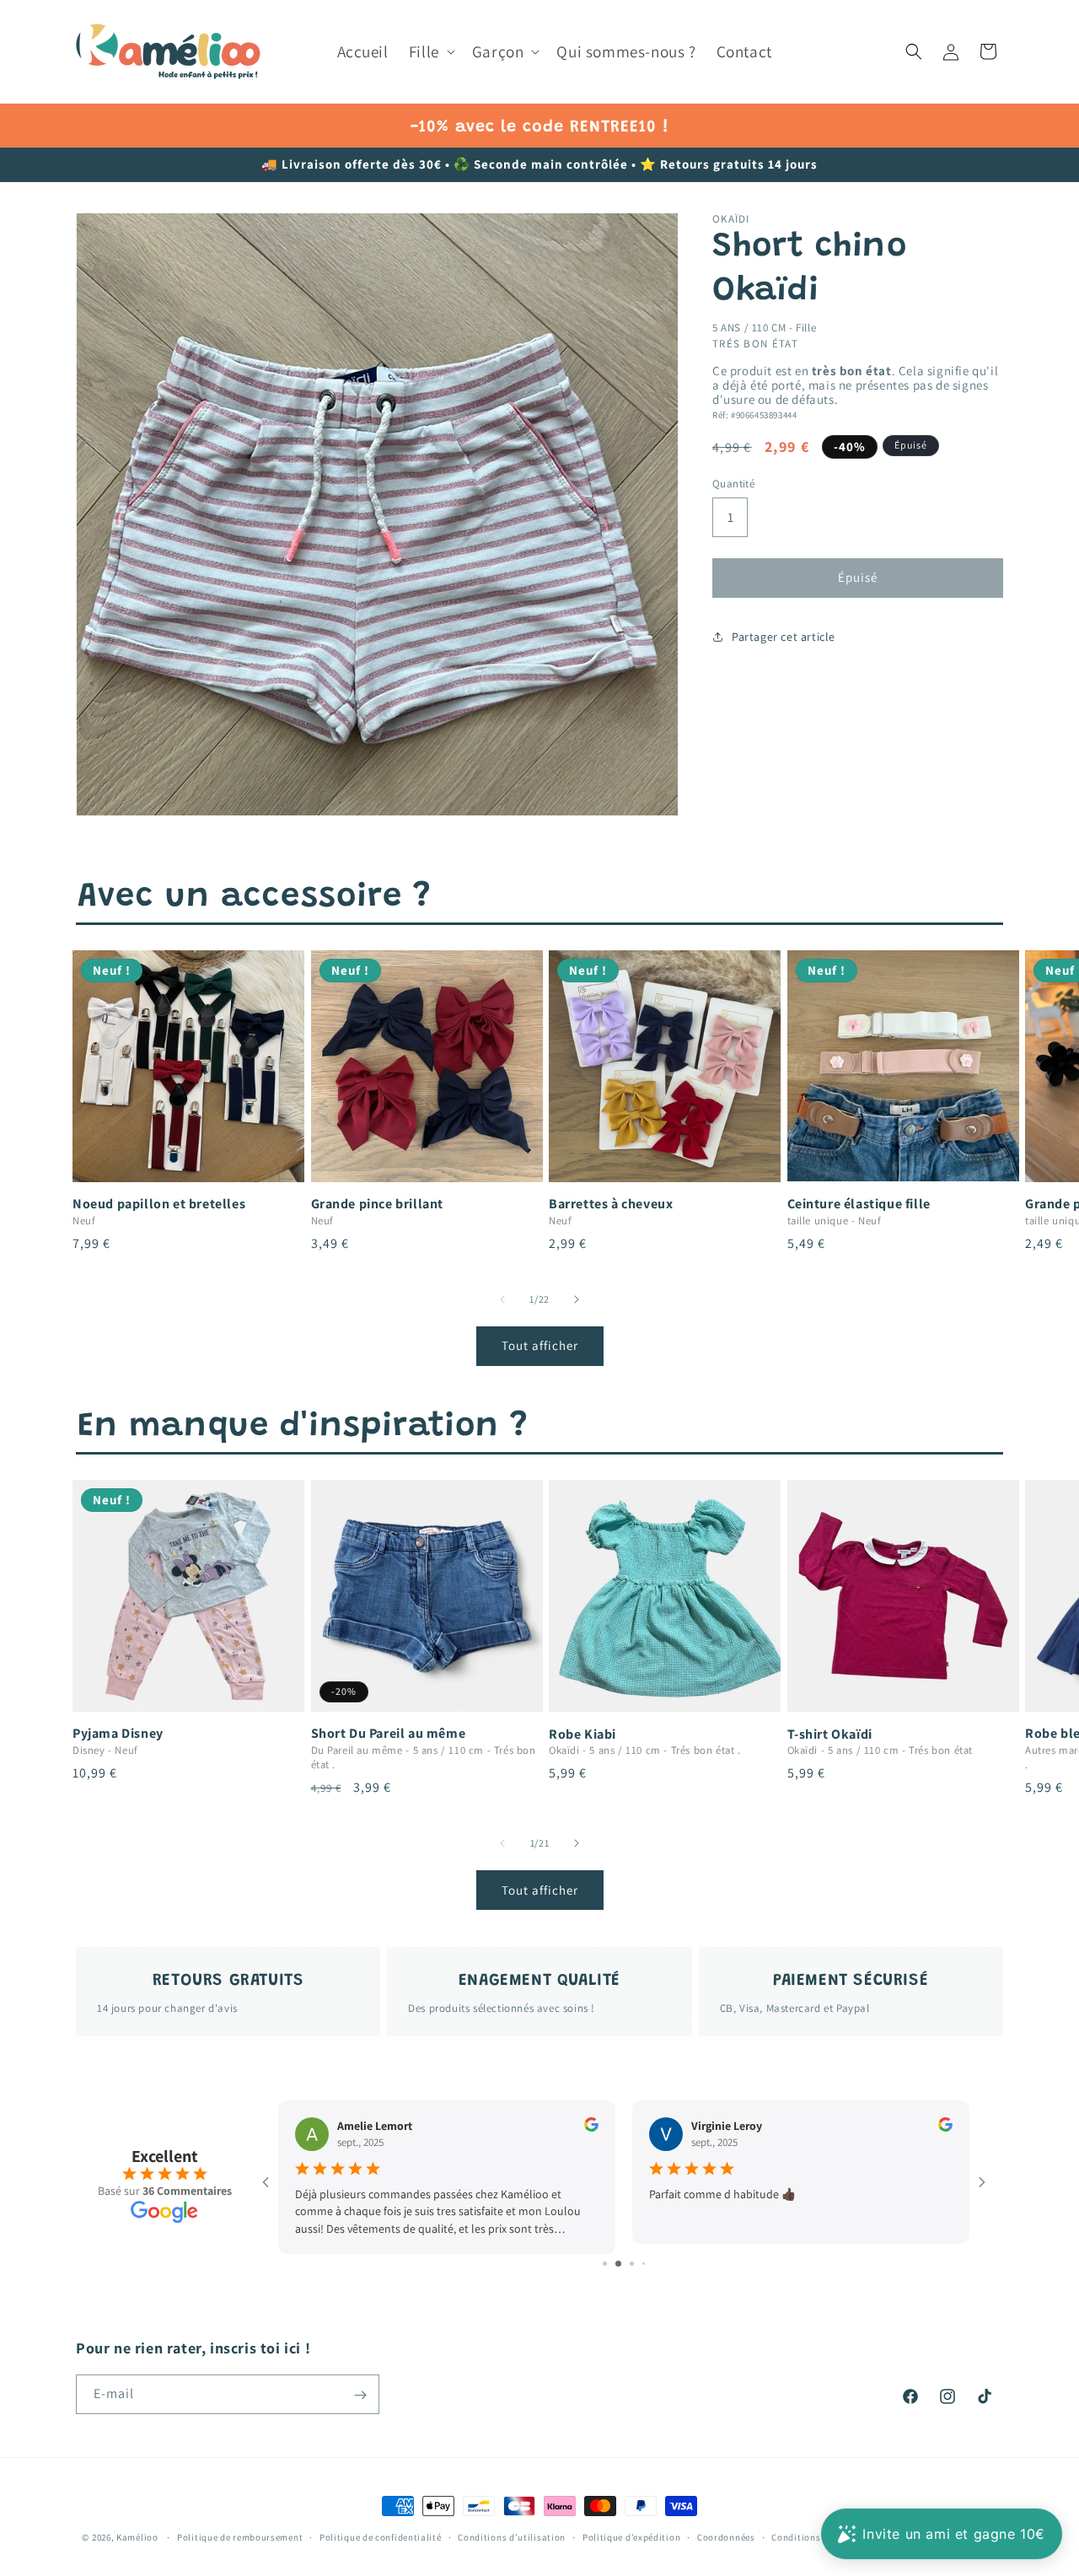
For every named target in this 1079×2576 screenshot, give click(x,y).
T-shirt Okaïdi (830, 1734)
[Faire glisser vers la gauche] (502, 1299)
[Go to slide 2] (611, 2264)
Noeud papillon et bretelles (159, 1204)
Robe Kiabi (582, 1734)
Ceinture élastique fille (859, 1204)
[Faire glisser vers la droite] (577, 1299)
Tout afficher (540, 1345)
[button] (430, 52)
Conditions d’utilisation (512, 2536)
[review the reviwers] (591, 2127)
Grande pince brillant (378, 1204)
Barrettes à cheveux (611, 1204)
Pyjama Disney (118, 1734)
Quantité (733, 484)
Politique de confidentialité (381, 2536)
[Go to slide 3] (624, 2264)
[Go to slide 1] (599, 2264)
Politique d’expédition (631, 2536)
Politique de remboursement (240, 2536)
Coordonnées (726, 2536)
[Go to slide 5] (650, 2264)
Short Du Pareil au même (389, 1734)
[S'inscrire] (360, 2395)
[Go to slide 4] (638, 2264)
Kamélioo (137, 2537)
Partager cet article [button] (784, 636)
